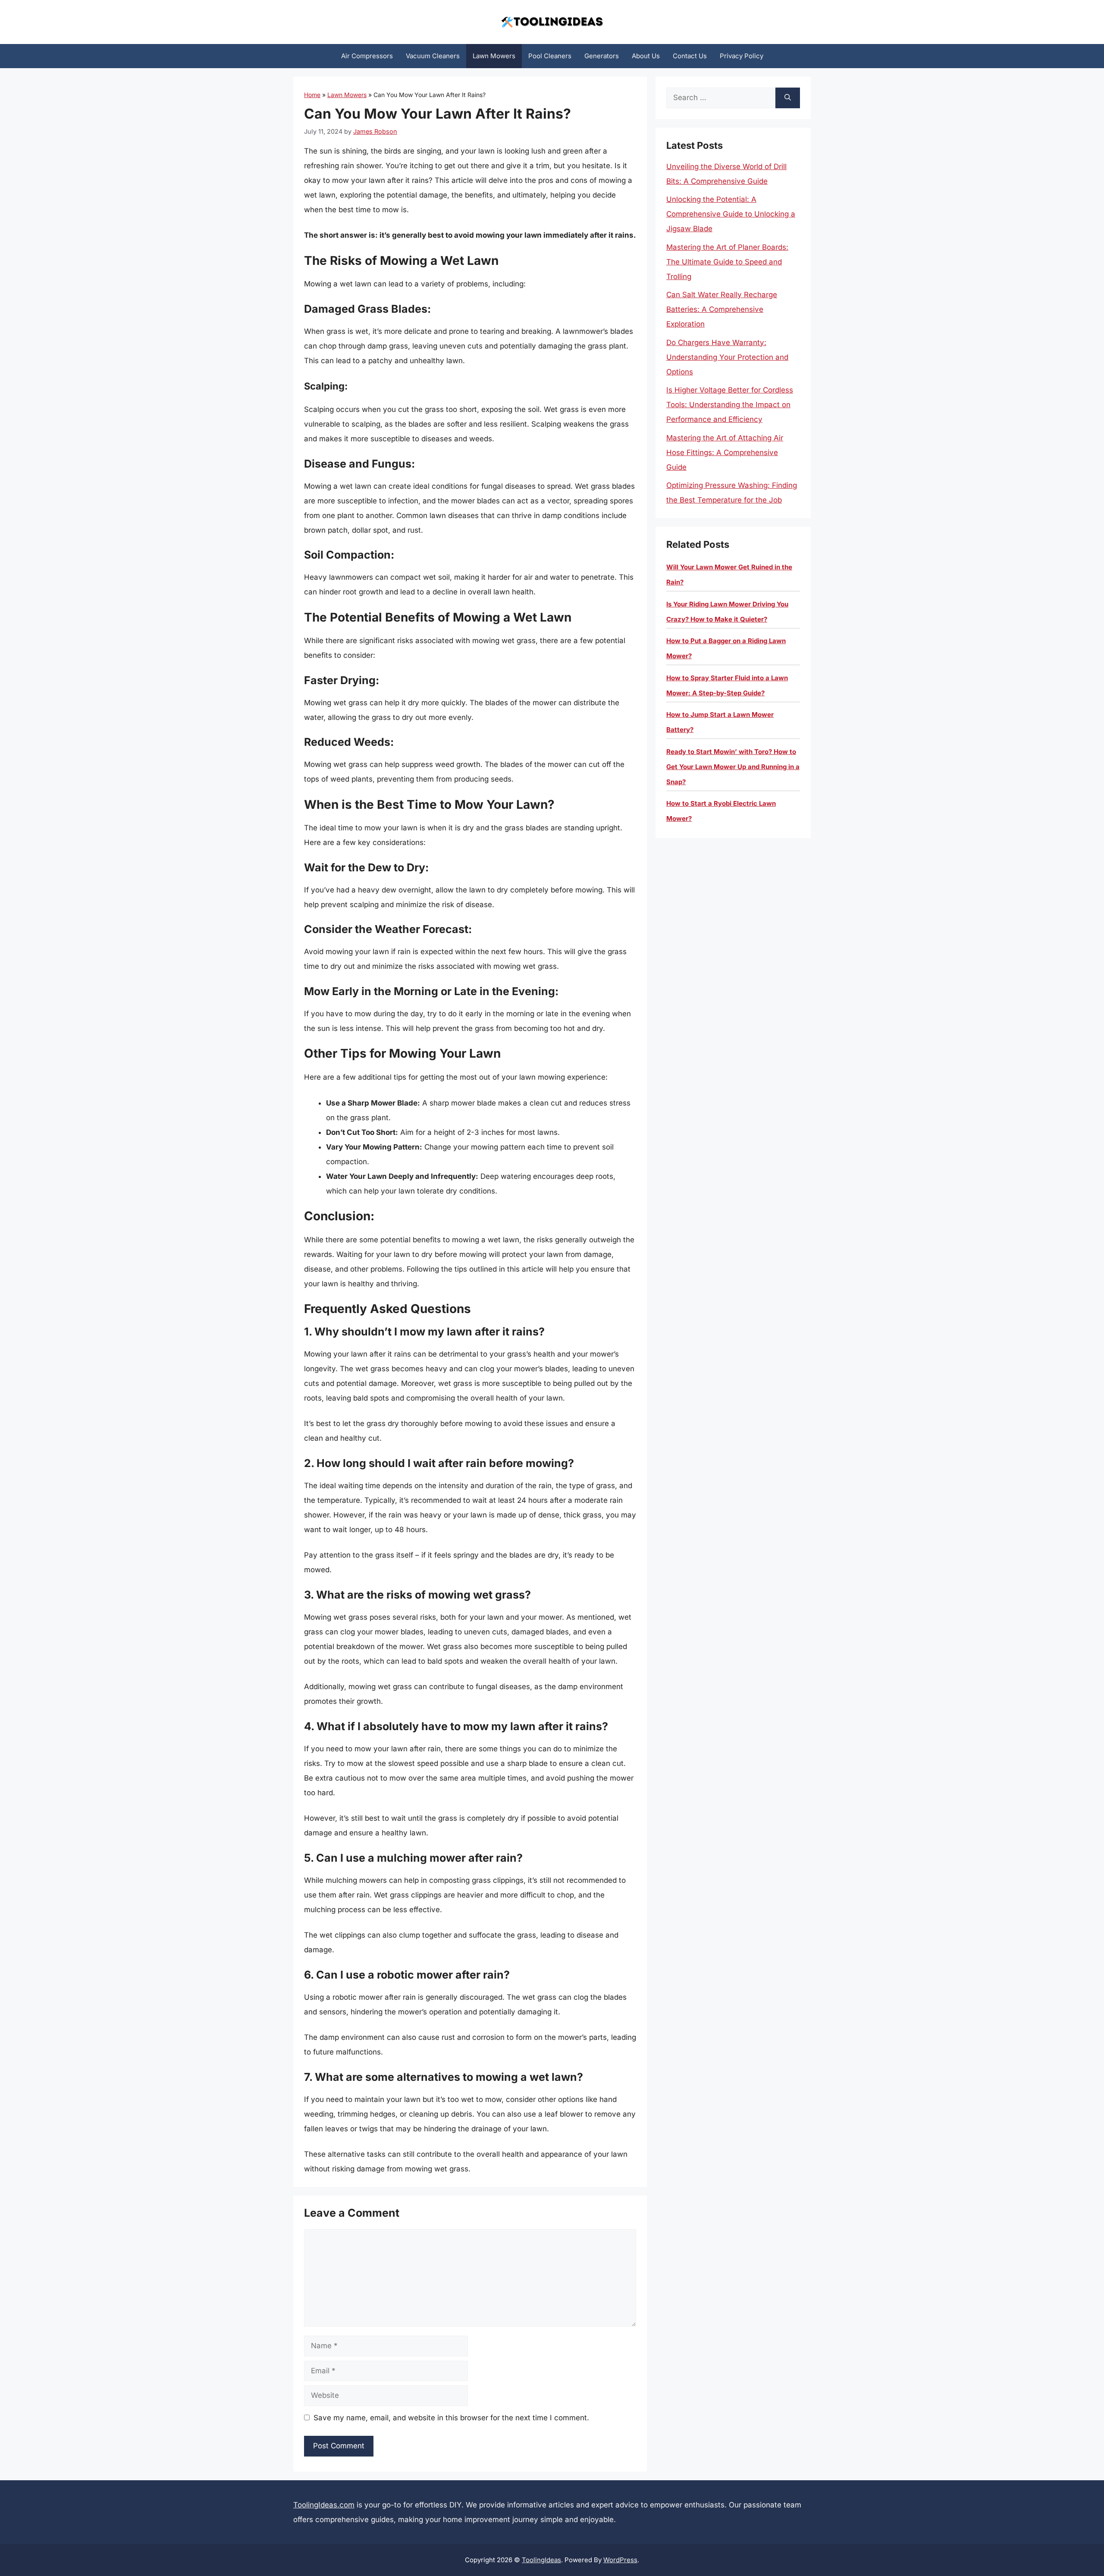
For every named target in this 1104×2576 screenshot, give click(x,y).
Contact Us (690, 56)
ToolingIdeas (541, 2560)
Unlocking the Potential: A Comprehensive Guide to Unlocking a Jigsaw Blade (731, 214)
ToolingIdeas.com (324, 2505)
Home (312, 95)
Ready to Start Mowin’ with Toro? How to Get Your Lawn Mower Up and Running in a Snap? (733, 767)
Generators (602, 56)
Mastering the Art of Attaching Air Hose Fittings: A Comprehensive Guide (725, 452)
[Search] (788, 98)
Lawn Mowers (494, 56)
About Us (646, 56)
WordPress (620, 2560)
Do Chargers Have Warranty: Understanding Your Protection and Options (727, 357)
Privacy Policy (742, 56)
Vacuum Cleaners (433, 56)
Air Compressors (367, 56)
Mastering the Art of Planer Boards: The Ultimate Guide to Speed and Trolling (727, 262)
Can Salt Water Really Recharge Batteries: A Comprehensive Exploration (722, 309)
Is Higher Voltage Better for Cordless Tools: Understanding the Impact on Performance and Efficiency (730, 405)
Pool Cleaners (550, 56)
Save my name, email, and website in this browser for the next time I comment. (451, 2418)
